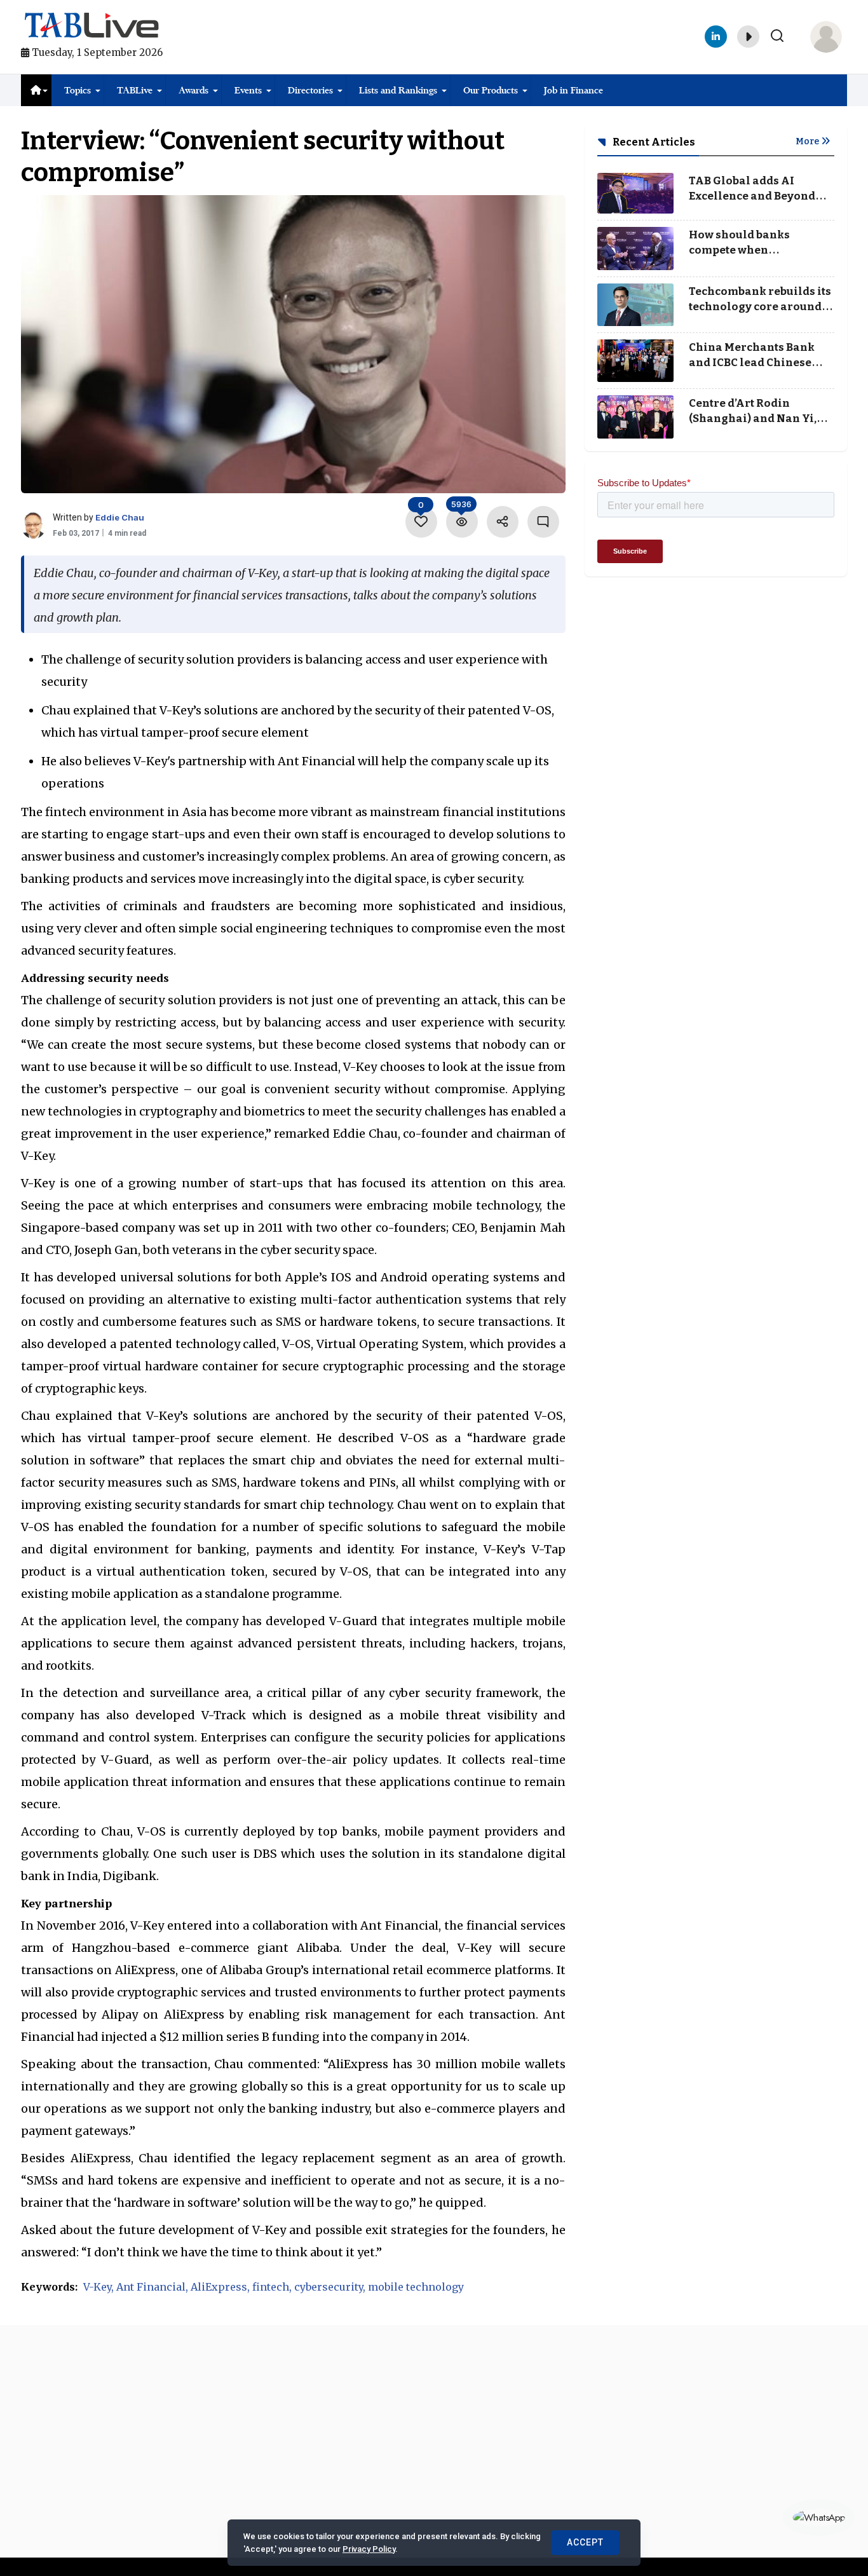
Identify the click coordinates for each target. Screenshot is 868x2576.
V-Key (97, 2287)
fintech (271, 2287)
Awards (193, 90)
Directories (310, 90)
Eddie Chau (120, 517)
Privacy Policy (369, 2549)
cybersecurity (329, 2287)
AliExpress (219, 2287)
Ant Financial (151, 2287)
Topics (78, 90)
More (808, 141)
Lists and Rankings (398, 90)
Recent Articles (653, 142)
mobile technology (416, 2287)
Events (248, 90)
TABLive (135, 90)
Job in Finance (573, 90)
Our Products (491, 90)
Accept (585, 2542)
